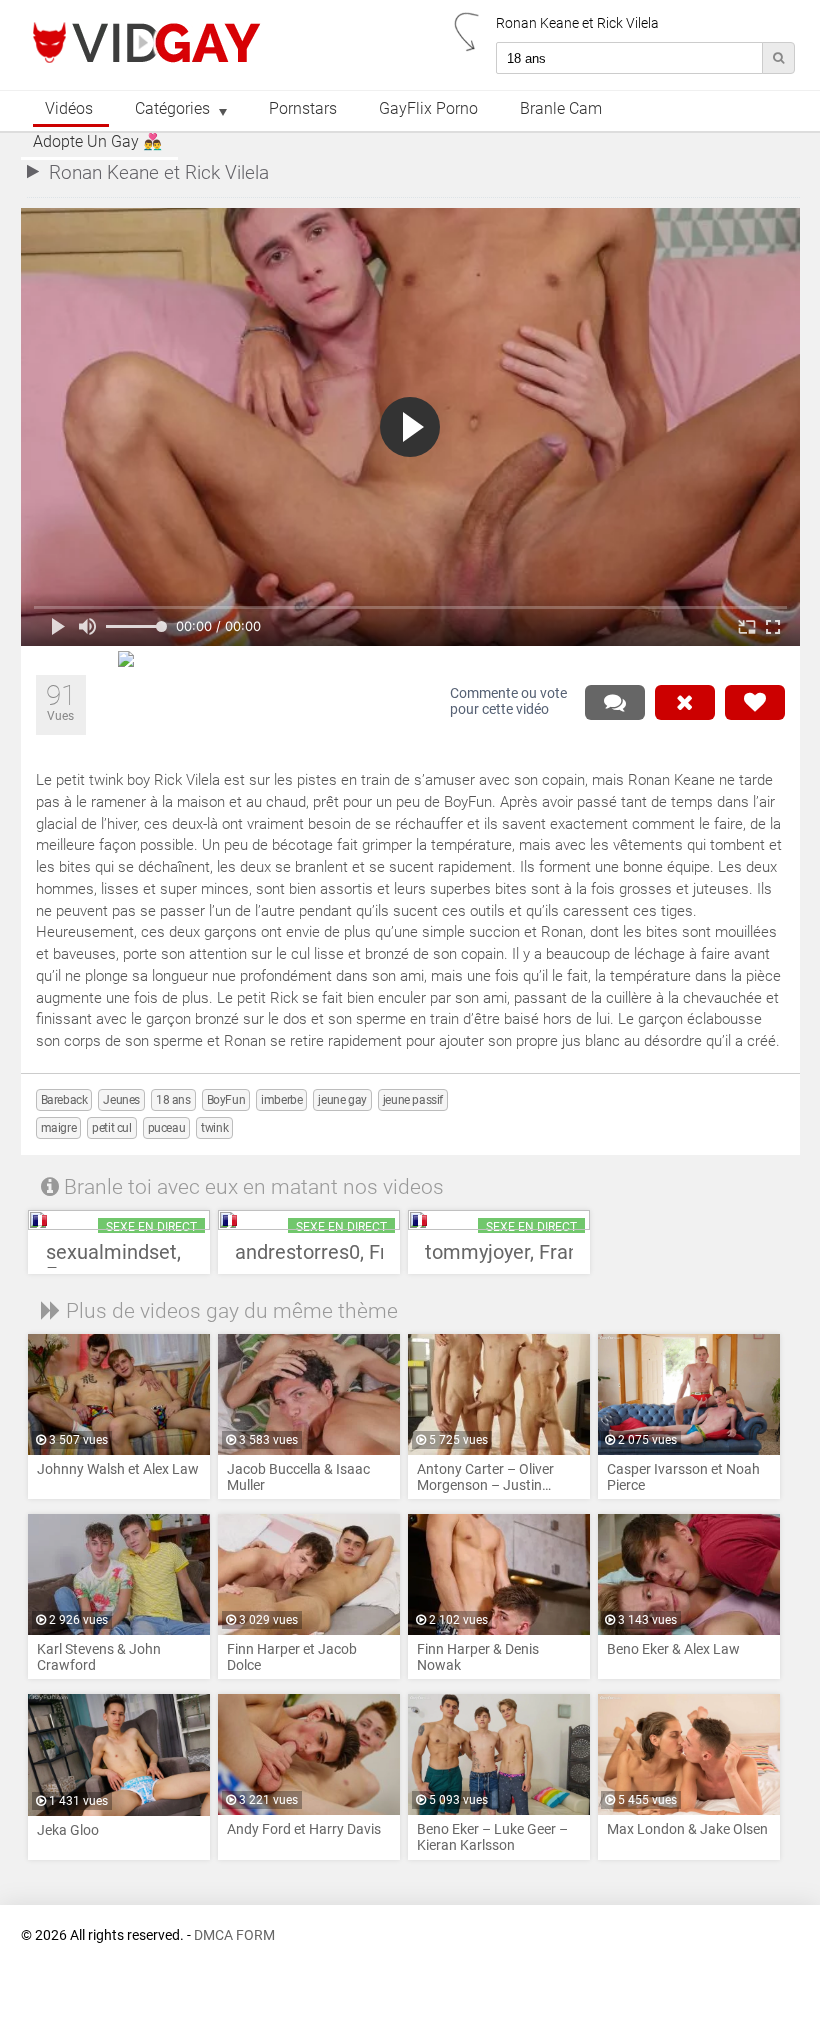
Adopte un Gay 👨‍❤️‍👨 (97, 142)
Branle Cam (561, 109)
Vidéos (69, 109)
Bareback (64, 1100)
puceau (167, 1128)
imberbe (281, 1100)
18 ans (173, 1100)
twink (214, 1128)
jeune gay (342, 1100)
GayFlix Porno (428, 109)
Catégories (172, 109)
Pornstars (303, 109)
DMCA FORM (234, 1935)
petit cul (111, 1128)
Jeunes (121, 1100)
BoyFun (226, 1100)
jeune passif (413, 1100)
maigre (59, 1128)
